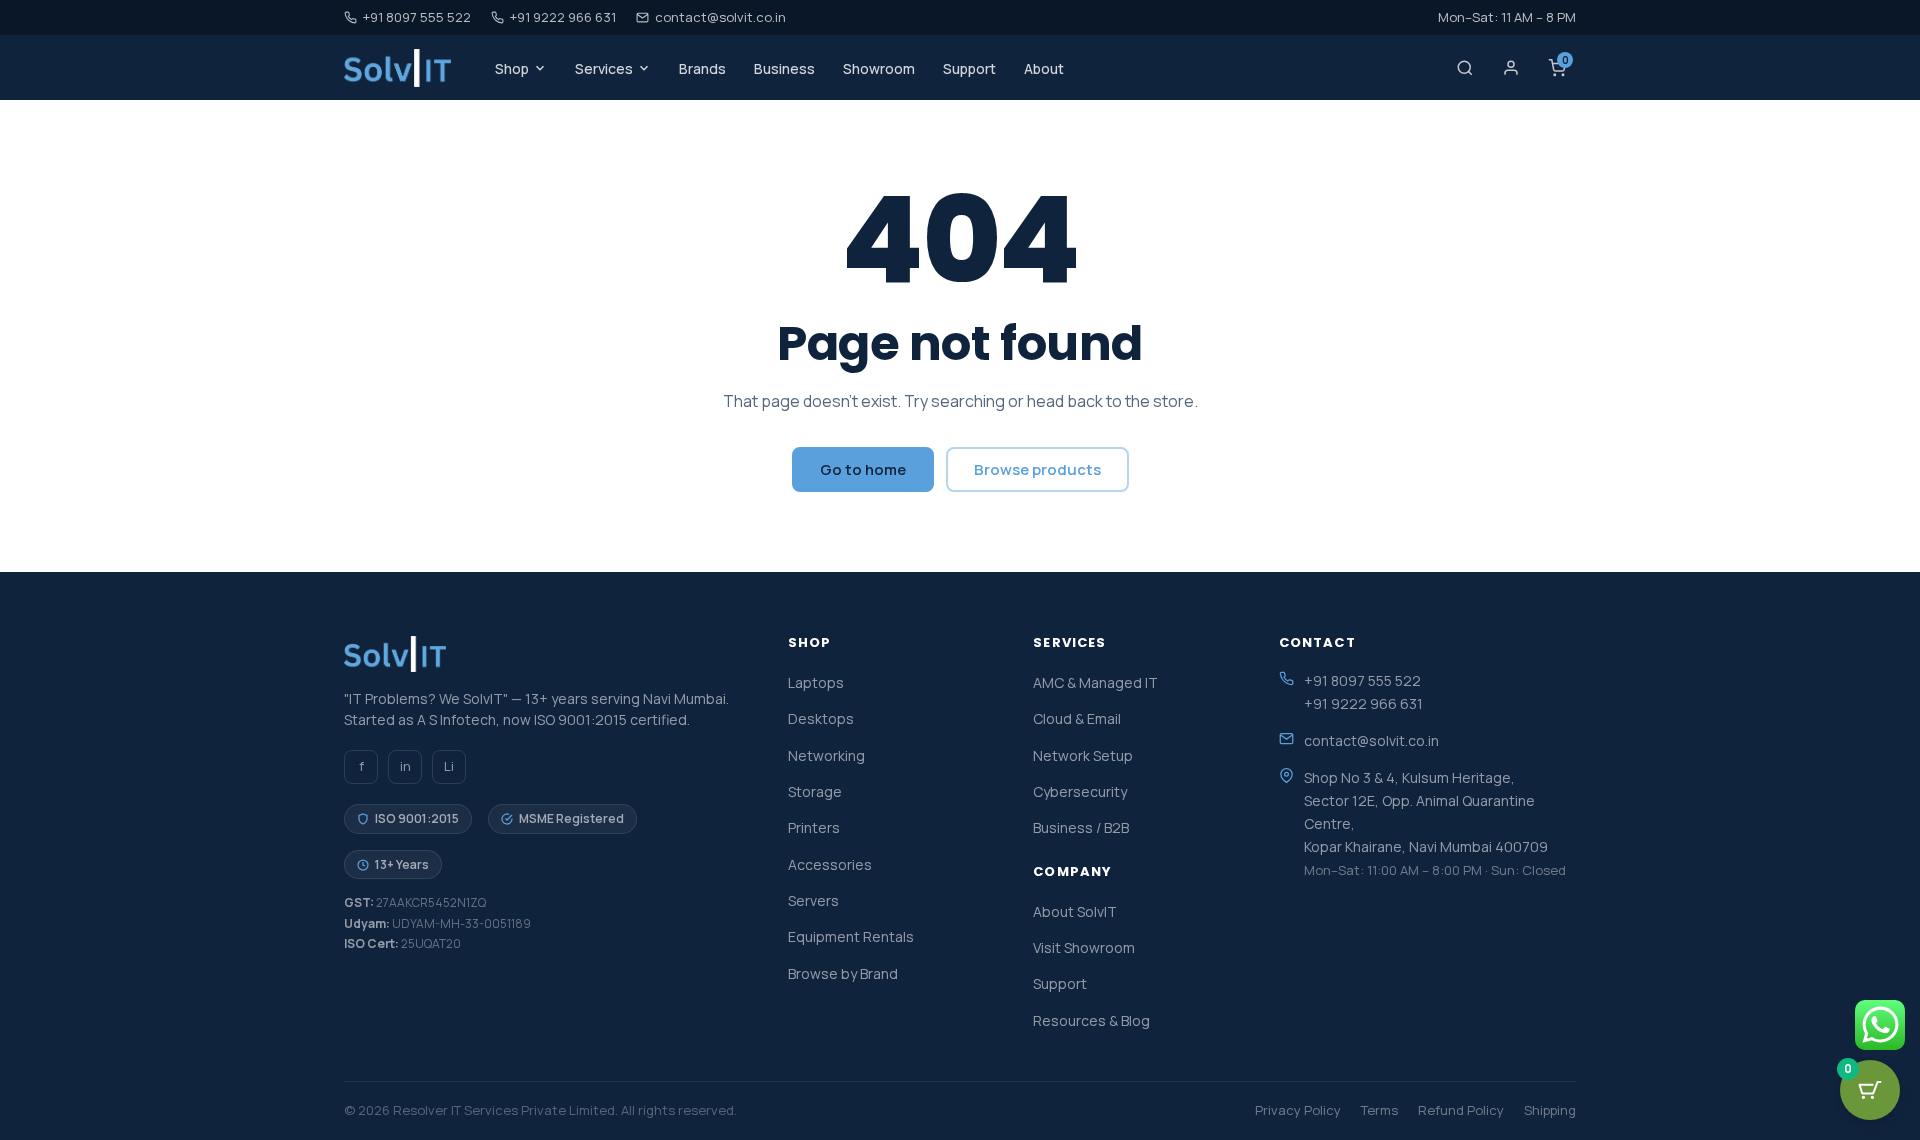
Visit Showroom (1084, 947)
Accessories (830, 864)
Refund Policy (1461, 1110)
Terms (1379, 1110)
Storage (815, 791)
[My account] (1511, 68)
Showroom (879, 68)
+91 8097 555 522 (417, 17)
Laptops (816, 682)
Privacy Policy (1298, 1110)
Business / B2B (1081, 827)
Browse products (1037, 469)
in (405, 766)
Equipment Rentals (851, 936)
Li (449, 766)
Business (784, 68)
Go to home (863, 469)
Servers (813, 900)
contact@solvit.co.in (720, 17)
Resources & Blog (1091, 1020)
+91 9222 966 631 (563, 17)
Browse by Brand (843, 973)
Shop (512, 68)
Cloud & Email (1077, 718)
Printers (814, 827)
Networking (826, 755)
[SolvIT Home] (397, 68)
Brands (702, 68)
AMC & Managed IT (1095, 682)
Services (604, 68)
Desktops (821, 718)
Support (969, 68)
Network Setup (1083, 755)
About (1044, 68)
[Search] (1465, 68)
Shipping (1550, 1110)
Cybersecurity (1080, 791)
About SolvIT (1075, 911)
